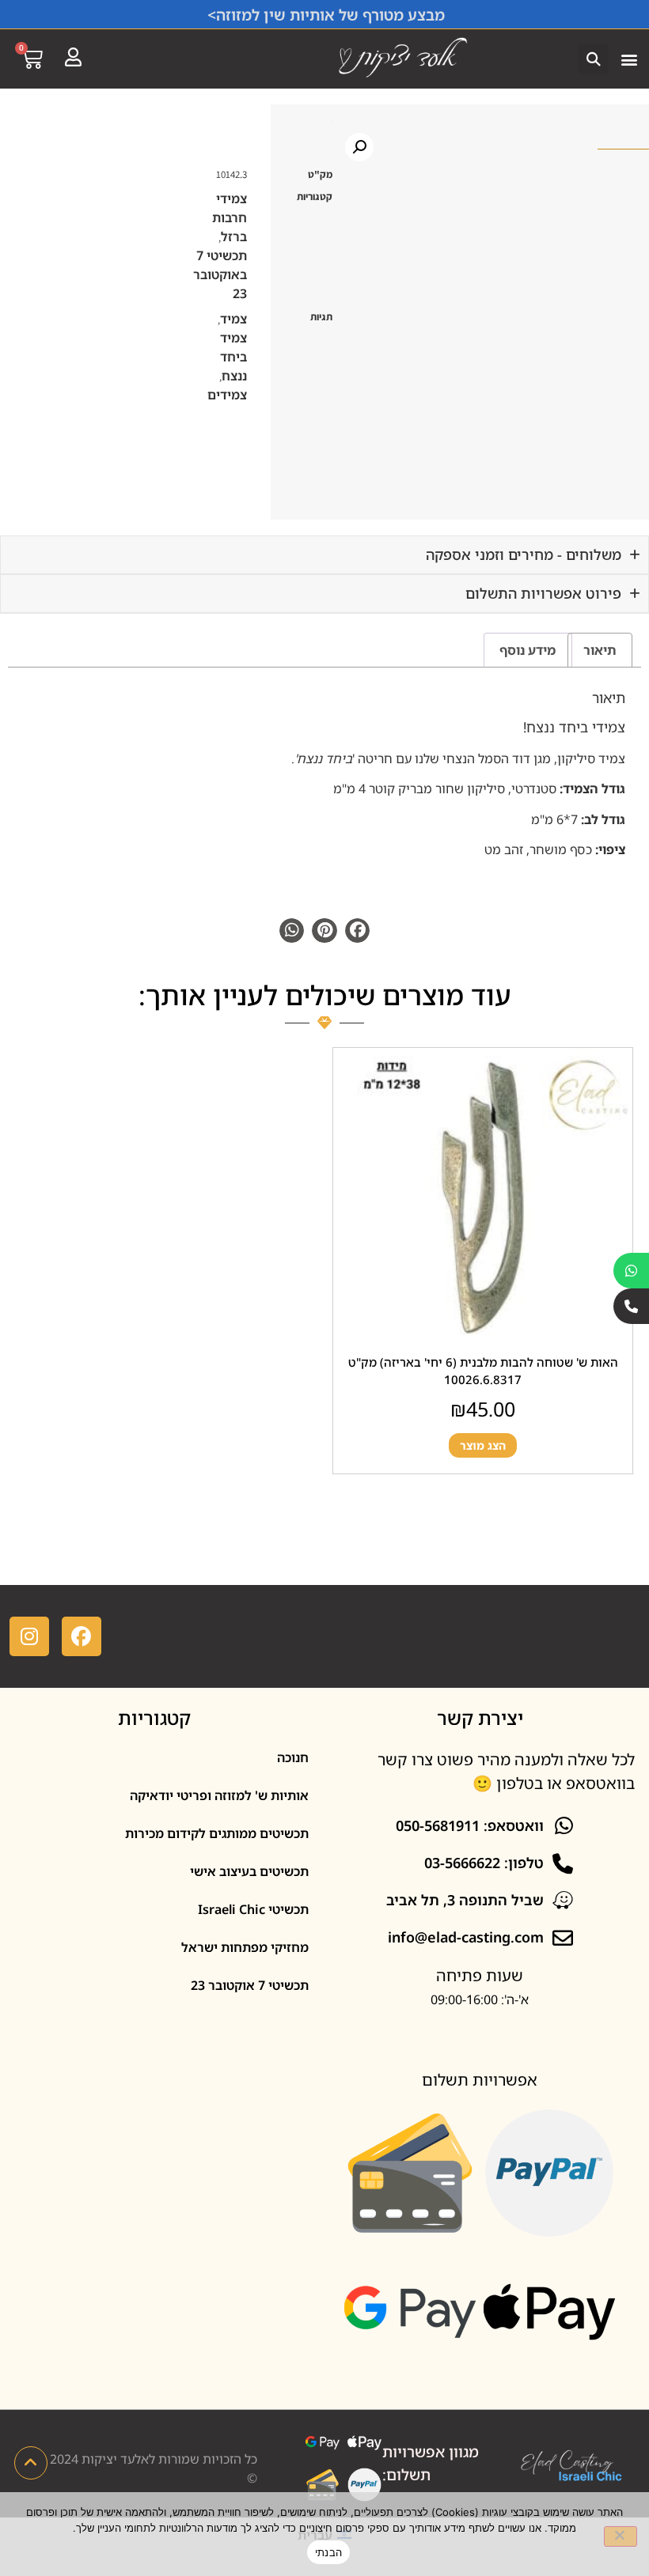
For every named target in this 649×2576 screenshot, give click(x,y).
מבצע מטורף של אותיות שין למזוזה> (326, 15)
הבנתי (328, 2552)
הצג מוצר (482, 1445)
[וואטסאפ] (631, 1271)
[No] (621, 2536)
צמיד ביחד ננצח (233, 357)
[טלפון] (631, 1306)
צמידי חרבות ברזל (230, 218)
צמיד (233, 319)
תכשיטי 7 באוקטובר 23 (220, 274)
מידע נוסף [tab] (528, 650)
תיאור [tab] (600, 650)
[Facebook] (82, 1636)
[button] (629, 59)
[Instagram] (29, 1636)
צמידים (227, 395)
